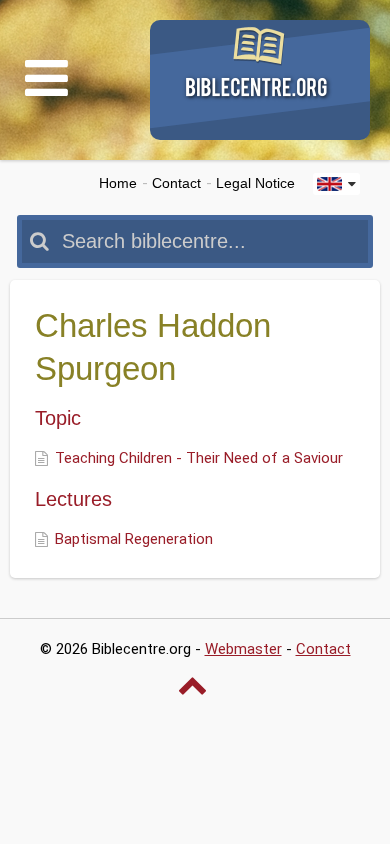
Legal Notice (255, 183)
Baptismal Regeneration (134, 539)
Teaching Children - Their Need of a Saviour (199, 458)
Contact (176, 183)
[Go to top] (195, 685)
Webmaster (243, 649)
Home (118, 183)
